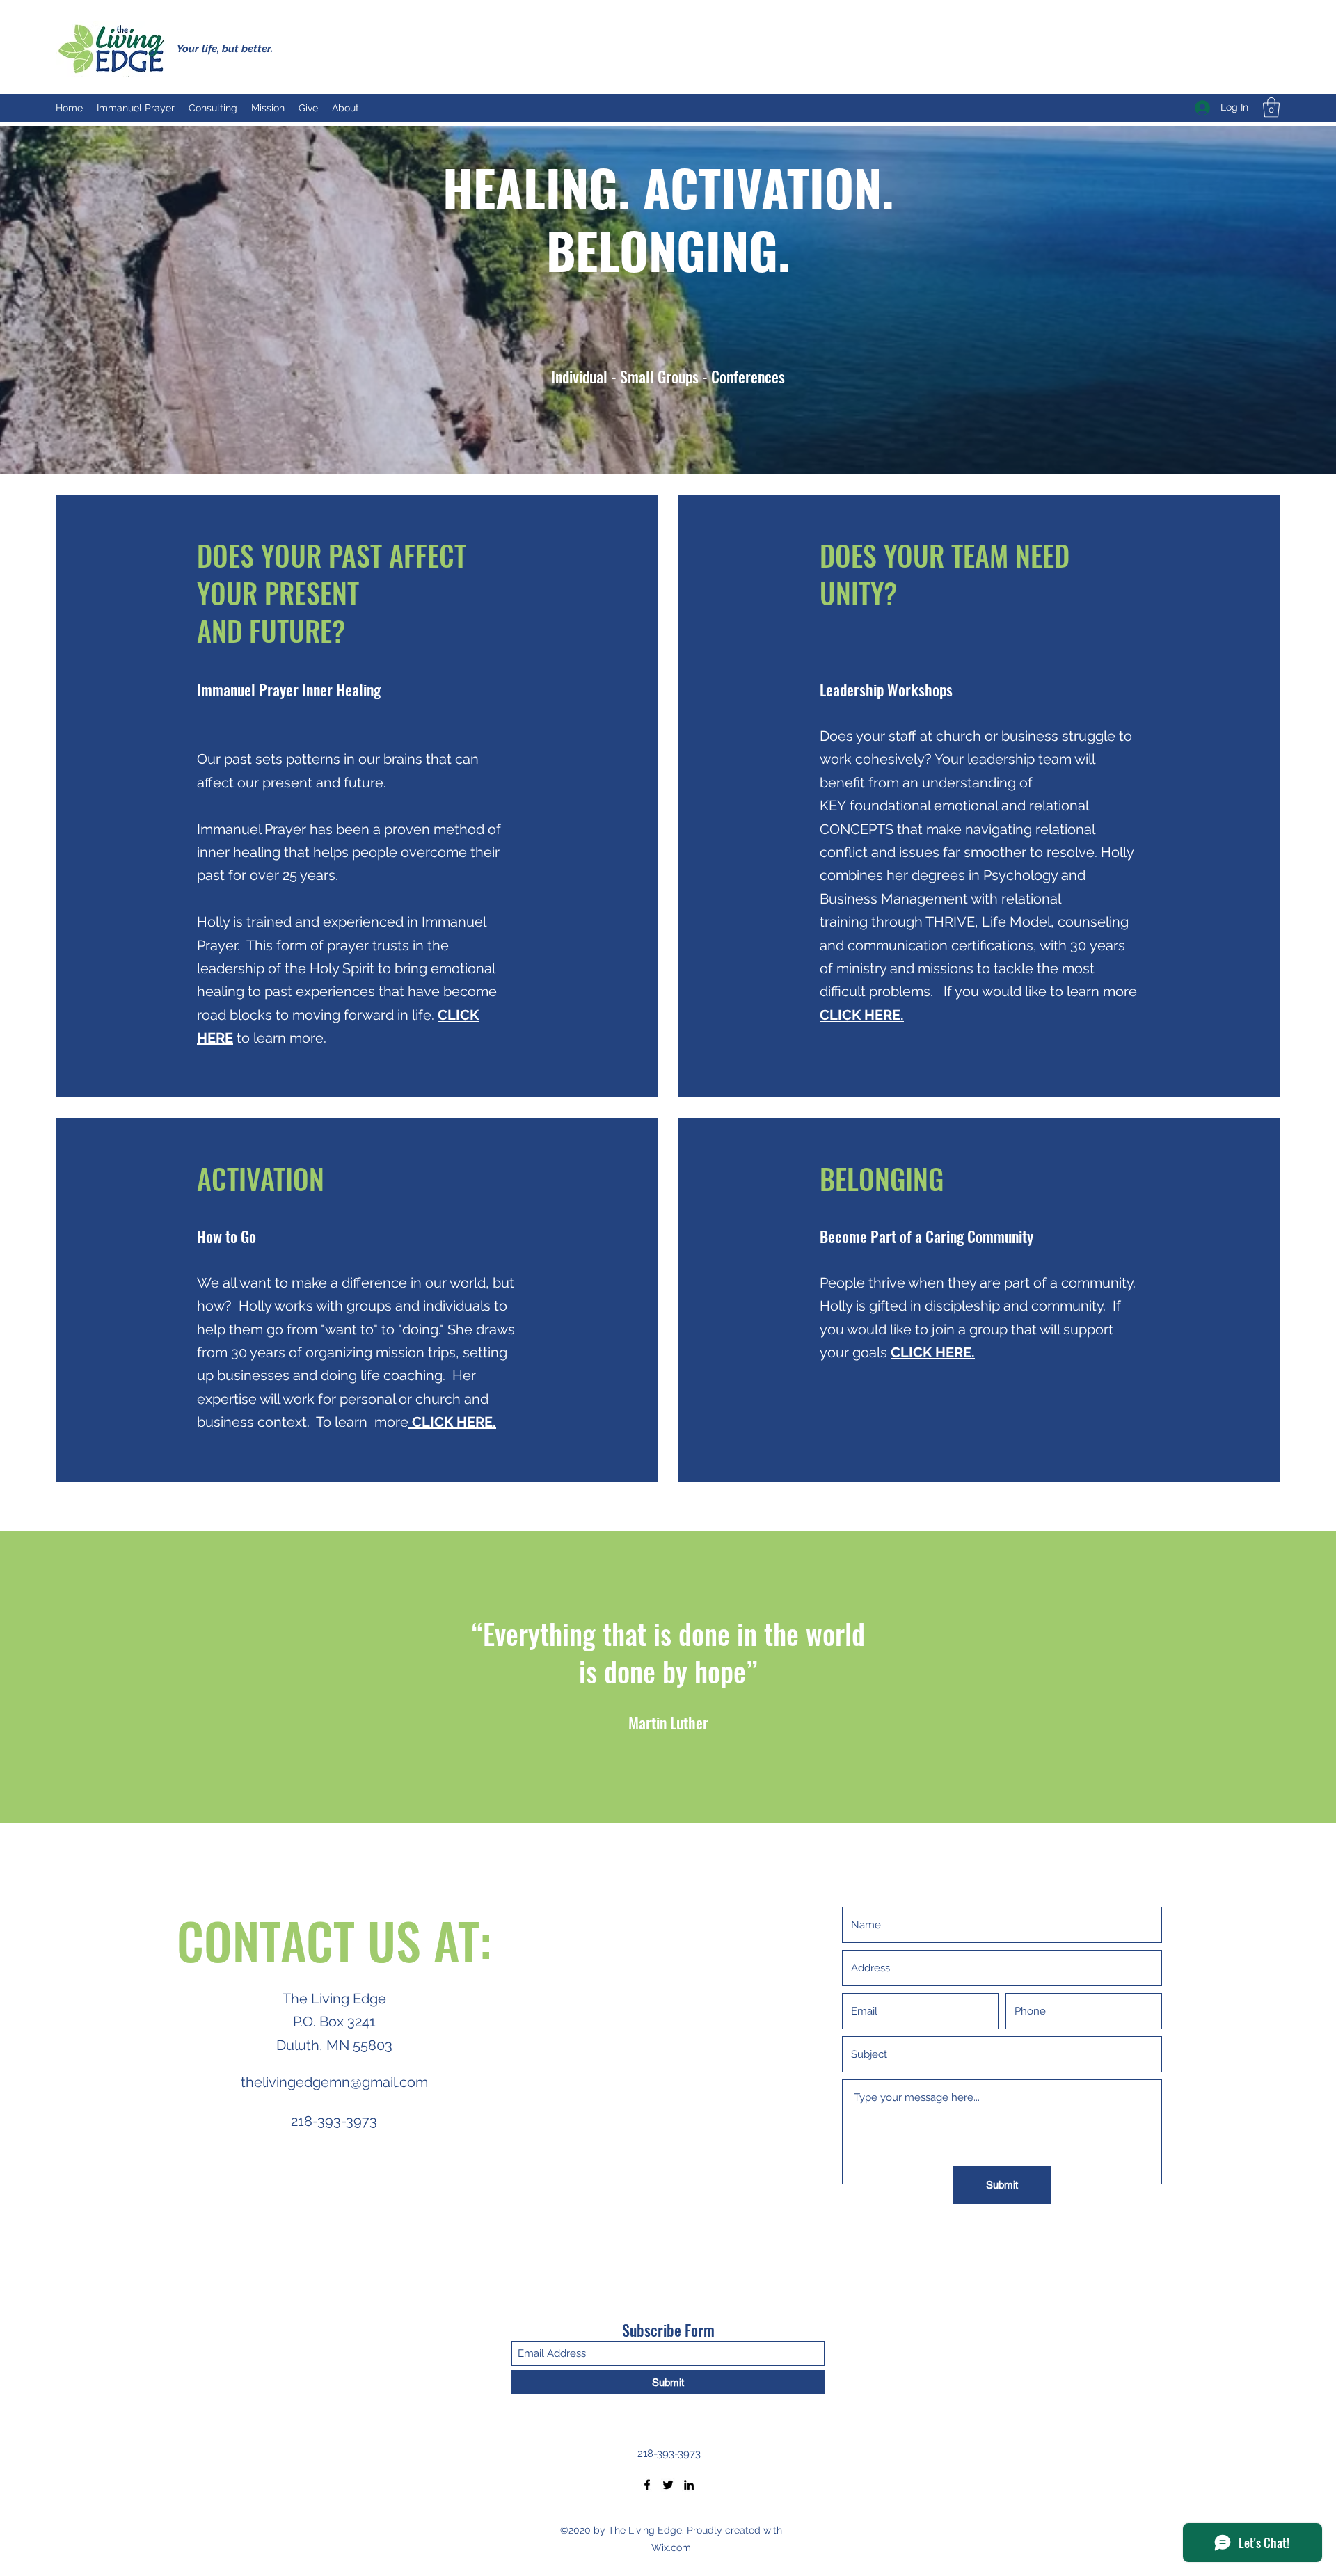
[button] (1271, 107)
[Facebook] (647, 2485)
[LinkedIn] (689, 2485)
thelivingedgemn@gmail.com (334, 2082)
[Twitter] (668, 2485)
